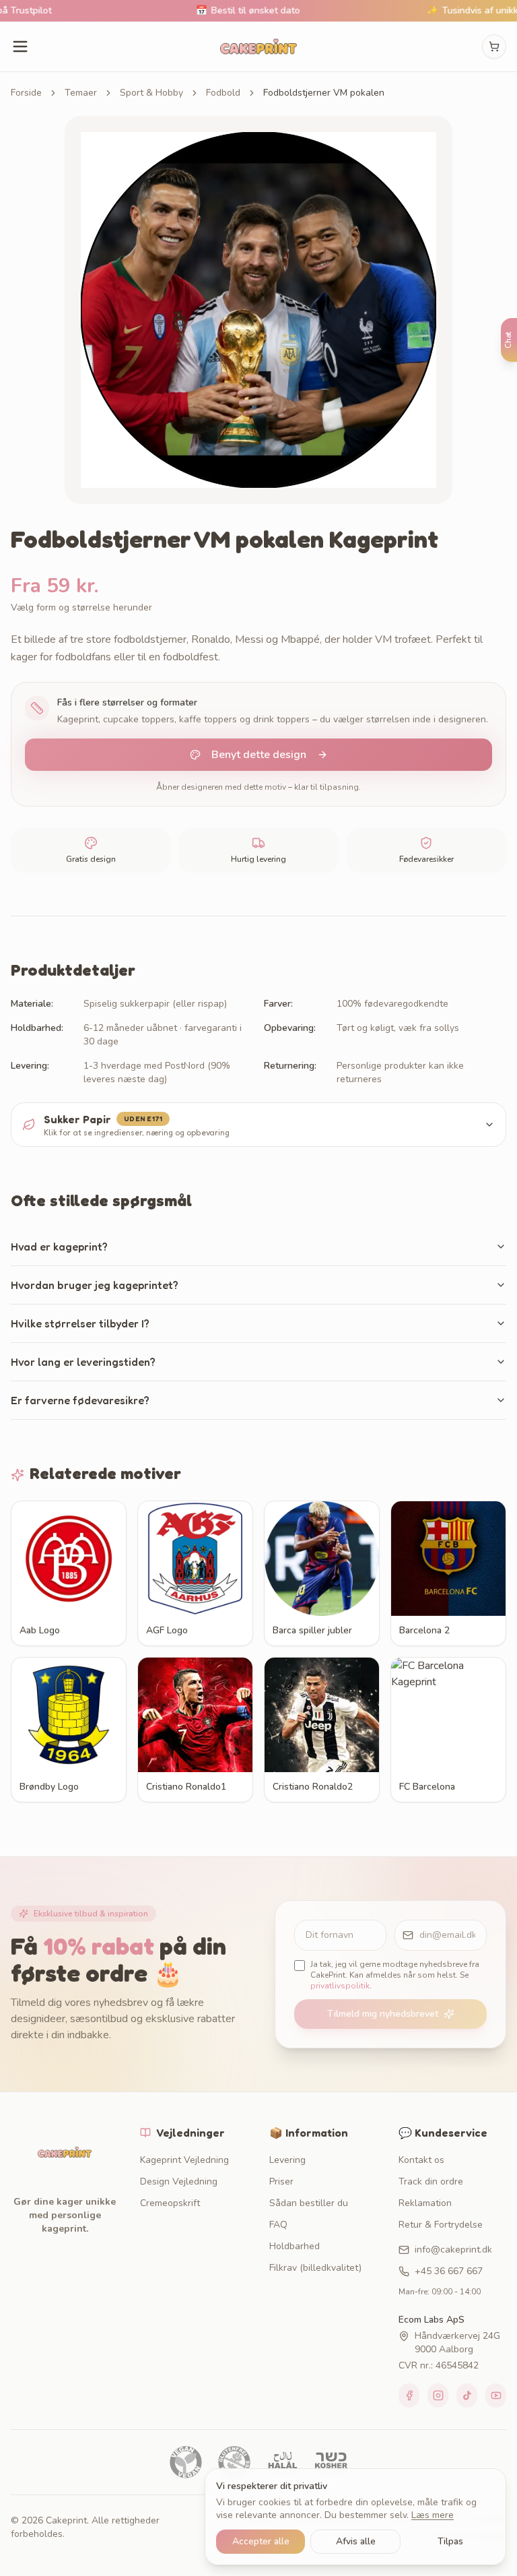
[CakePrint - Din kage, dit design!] (258, 46)
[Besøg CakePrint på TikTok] (467, 2395)
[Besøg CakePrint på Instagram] (438, 2395)
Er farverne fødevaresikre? (80, 1400)
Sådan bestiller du (309, 2203)
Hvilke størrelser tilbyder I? (80, 1323)
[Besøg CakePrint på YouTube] (496, 2395)
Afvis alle (356, 2541)
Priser (281, 2181)
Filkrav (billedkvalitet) (315, 2268)
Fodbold (223, 93)
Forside (26, 93)
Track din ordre (431, 2181)
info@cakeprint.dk (453, 2250)
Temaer (81, 93)
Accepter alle (261, 2541)
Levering (287, 2160)
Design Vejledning (179, 2181)
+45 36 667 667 (449, 2271)
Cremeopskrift (170, 2203)
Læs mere (433, 2515)
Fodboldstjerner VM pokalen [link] (324, 93)
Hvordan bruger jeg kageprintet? (95, 1285)
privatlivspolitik (340, 1986)
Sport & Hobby (151, 93)
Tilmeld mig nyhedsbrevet (383, 2014)
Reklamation (425, 2203)
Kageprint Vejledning (184, 2160)
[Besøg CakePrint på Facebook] (409, 2395)
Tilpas (450, 2541)
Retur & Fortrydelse (441, 2225)
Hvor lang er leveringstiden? (83, 1362)
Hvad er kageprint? (59, 1247)
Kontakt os (421, 2160)
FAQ (278, 2225)
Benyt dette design (259, 755)
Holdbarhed (295, 2246)
